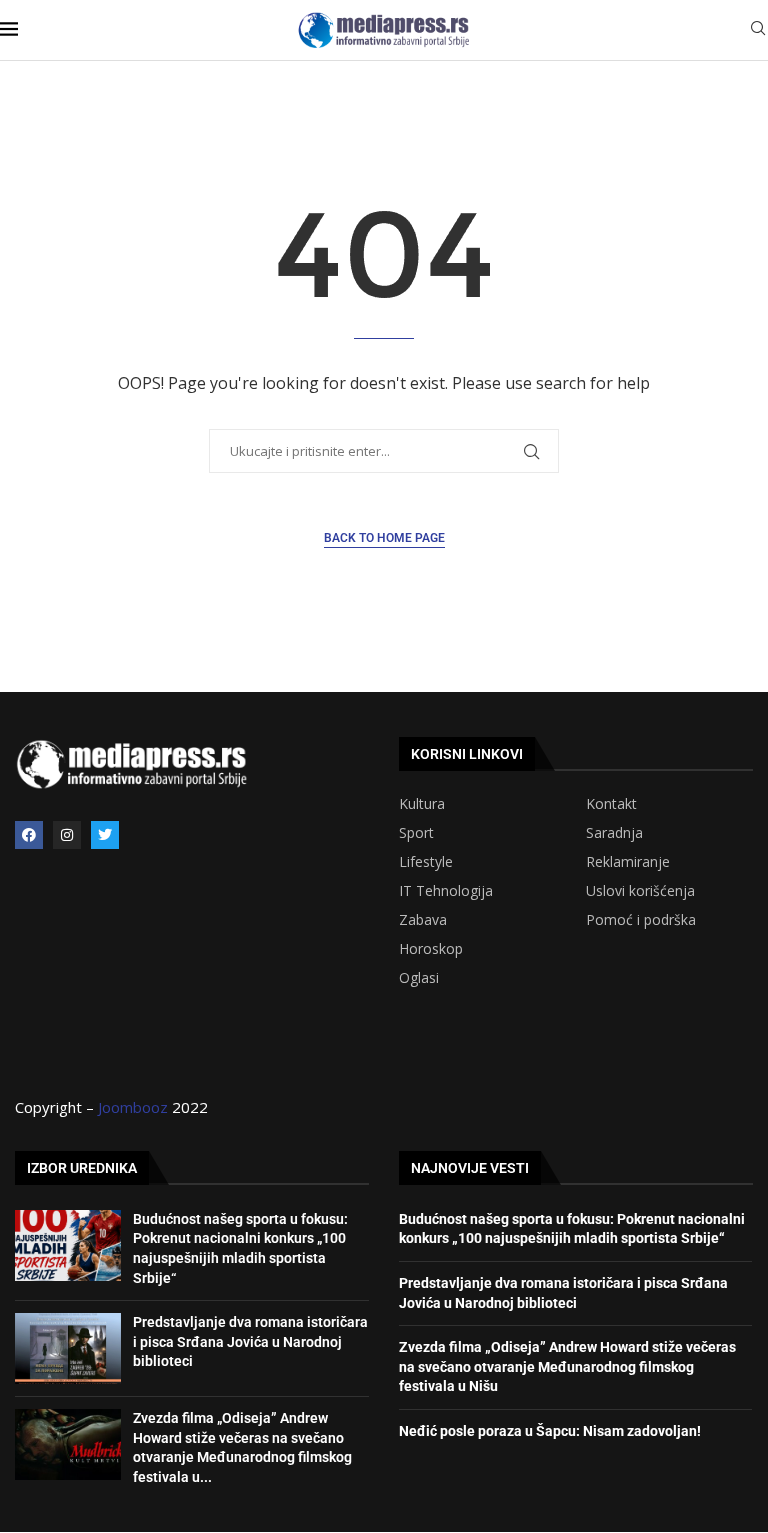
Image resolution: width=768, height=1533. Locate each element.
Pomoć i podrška (641, 920)
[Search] (758, 30)
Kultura (422, 804)
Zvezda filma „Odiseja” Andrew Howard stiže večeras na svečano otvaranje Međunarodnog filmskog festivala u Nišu (567, 1366)
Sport (416, 833)
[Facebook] (29, 835)
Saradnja (614, 833)
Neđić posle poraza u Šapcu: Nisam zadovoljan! (550, 1431)
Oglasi (419, 978)
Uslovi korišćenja (640, 891)
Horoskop (431, 949)
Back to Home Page (384, 538)
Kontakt (611, 804)
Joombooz (133, 1107)
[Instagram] (67, 835)
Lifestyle (426, 862)
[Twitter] (105, 835)
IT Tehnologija (446, 891)
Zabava (423, 920)
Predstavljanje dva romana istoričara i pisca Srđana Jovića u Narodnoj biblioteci (250, 1341)
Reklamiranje (628, 862)
